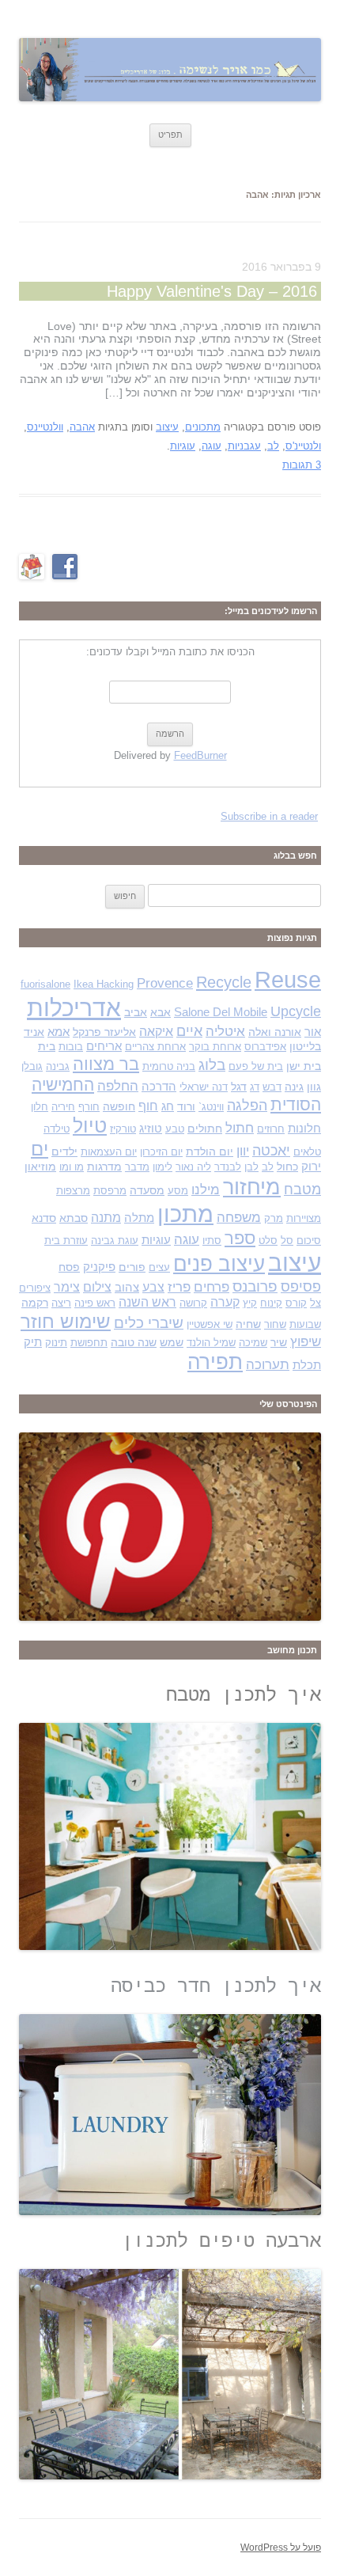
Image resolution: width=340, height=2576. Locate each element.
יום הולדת (210, 1151)
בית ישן (304, 1066)
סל (287, 1241)
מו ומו (72, 1167)
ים (40, 1149)
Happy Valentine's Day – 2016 (212, 291)
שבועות (305, 1324)
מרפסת (110, 1191)
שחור (275, 1324)
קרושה (193, 1303)
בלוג (212, 1065)
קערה (225, 1302)
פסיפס (301, 1286)
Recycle (224, 982)
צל (315, 1303)
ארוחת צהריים (155, 1047)
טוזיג (151, 1129)
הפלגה (247, 1105)
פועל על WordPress (281, 2548)
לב (273, 446)
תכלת (307, 1365)
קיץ (250, 1303)
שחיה (248, 1324)
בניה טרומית (169, 1066)
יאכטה (271, 1150)
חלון (40, 1107)
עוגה (212, 446)
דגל (239, 1087)
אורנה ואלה (275, 1032)
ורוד (186, 1106)
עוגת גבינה (115, 1241)
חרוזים (271, 1129)
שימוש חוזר (66, 1322)
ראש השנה (147, 1302)
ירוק (311, 1167)
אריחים (104, 1046)
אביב (136, 1012)
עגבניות (244, 446)
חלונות (304, 1129)
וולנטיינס (45, 427)
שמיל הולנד (211, 1343)
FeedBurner (200, 755)
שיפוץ (306, 1341)
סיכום (309, 1241)
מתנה (106, 1218)
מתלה (139, 1218)
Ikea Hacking (104, 984)
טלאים (307, 1152)
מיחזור (252, 1187)
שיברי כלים (149, 1323)
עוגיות (183, 446)
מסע (178, 1191)
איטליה (225, 1032)
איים (189, 1031)
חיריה (63, 1107)
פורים (132, 1267)
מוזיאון (40, 1167)
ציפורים (35, 1288)
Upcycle (296, 1011)
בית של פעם (256, 1066)
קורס (296, 1303)
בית (47, 1046)
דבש (272, 1087)
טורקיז (123, 1129)
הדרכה (159, 1087)
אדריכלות (74, 1008)
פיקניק (99, 1267)
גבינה (58, 1066)
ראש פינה (95, 1303)
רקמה (35, 1303)
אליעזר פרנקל (104, 1032)
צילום (97, 1287)
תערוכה (268, 1365)
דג (255, 1087)
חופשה (119, 1106)
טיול (90, 1126)
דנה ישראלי (204, 1087)
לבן (251, 1167)
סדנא (44, 1218)
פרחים (212, 1287)
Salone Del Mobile (221, 1012)
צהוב (127, 1288)
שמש (172, 1342)
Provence (165, 983)
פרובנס (255, 1286)
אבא (161, 1012)
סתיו (212, 1241)
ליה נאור (193, 1167)
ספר (240, 1238)
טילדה (57, 1129)
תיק (33, 1342)
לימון (162, 1167)
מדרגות (104, 1167)
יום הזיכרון (161, 1152)
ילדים (64, 1151)
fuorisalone (45, 984)
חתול (240, 1128)
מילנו (206, 1189)
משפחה (239, 1218)
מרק (274, 1218)
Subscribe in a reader (269, 816)
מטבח (302, 1189)
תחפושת (89, 1343)
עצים (159, 1267)
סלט (268, 1241)
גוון (314, 1087)
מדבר (137, 1167)
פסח (69, 1267)
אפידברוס (265, 1047)
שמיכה (253, 1343)
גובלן (32, 1066)
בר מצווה (106, 1064)
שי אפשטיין (210, 1324)
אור (313, 1032)
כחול (287, 1167)
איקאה (156, 1032)
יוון (243, 1151)
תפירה (215, 1362)
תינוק (56, 1343)
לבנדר (228, 1167)
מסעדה (147, 1190)
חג (168, 1106)
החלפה (118, 1086)
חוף (148, 1106)
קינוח (271, 1303)
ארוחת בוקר (215, 1047)
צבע (153, 1287)
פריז (179, 1287)
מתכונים (203, 427)
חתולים (205, 1129)
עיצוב (167, 427)
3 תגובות (302, 465)
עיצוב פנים (219, 1264)
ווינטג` (211, 1107)
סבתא (74, 1218)
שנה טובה (134, 1342)
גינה (294, 1087)
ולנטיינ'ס (303, 446)
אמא (59, 1032)
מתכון (185, 1214)
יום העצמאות (109, 1152)
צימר (67, 1287)
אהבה (82, 427)
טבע (175, 1129)
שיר (279, 1342)
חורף (89, 1107)
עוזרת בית (66, 1241)
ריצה (61, 1303)
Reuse (288, 980)
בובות (71, 1047)
